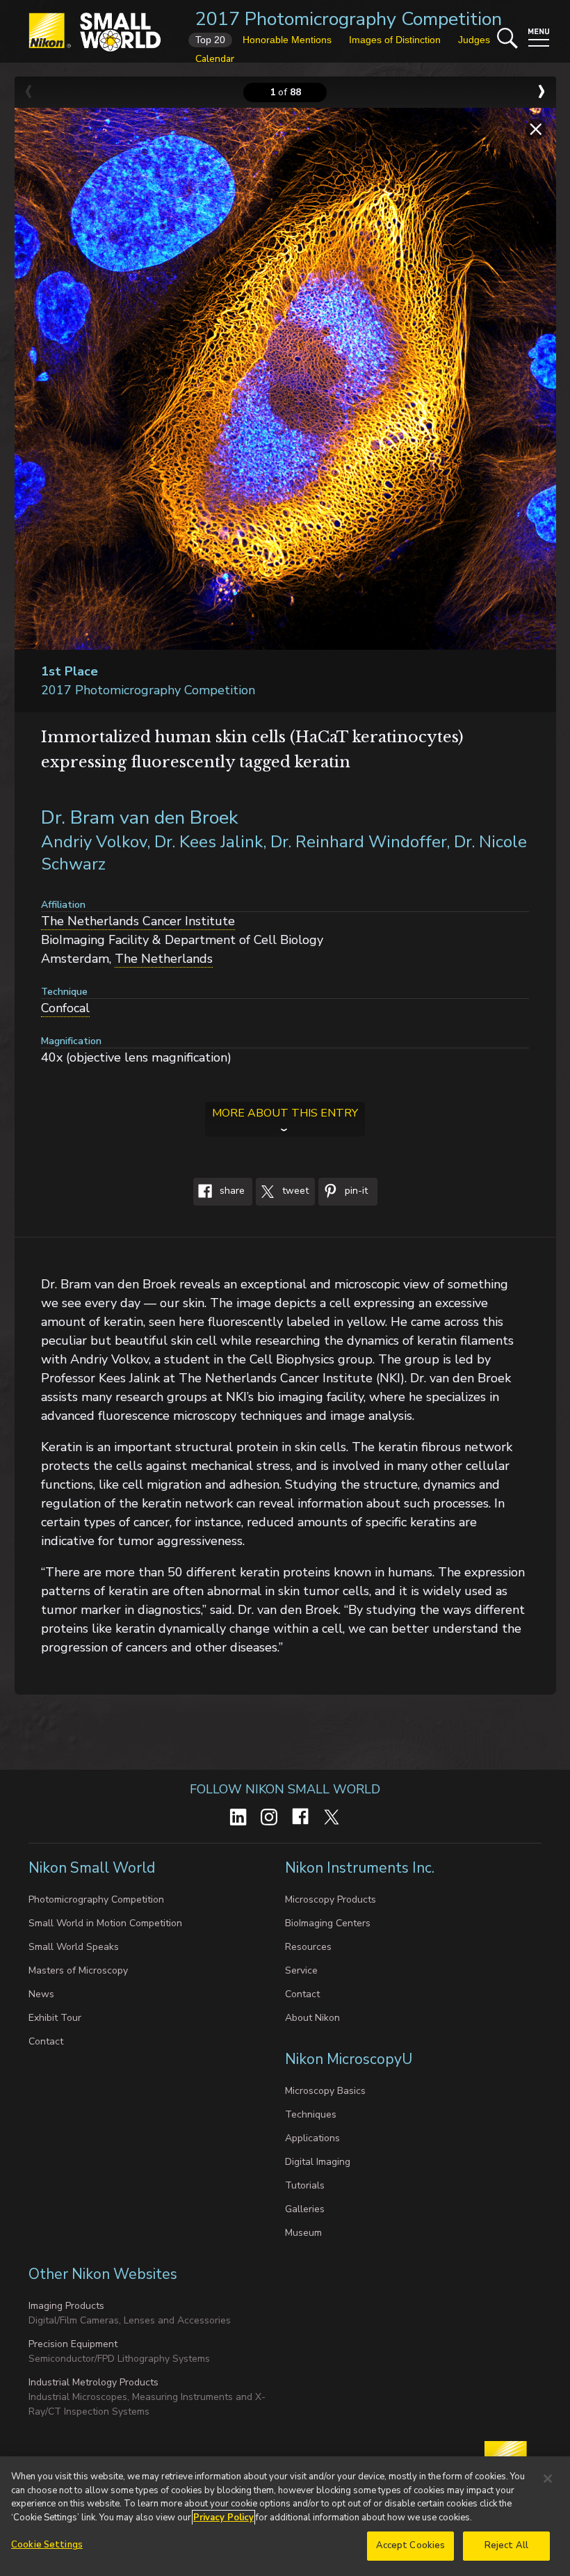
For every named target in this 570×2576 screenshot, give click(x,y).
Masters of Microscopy (78, 1970)
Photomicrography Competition (96, 1899)
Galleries (305, 2209)
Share (231, 1191)
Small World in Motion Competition (105, 1923)
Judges (474, 40)
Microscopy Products (331, 1899)
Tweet (294, 1191)
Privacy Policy (223, 2518)
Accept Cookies (411, 2545)
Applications (312, 2138)
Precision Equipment (73, 2344)
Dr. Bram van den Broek (140, 818)
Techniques (311, 2114)
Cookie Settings (47, 2545)
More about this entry (285, 1113)
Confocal (65, 1008)
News (41, 1994)
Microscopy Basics (325, 2091)
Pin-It (355, 1191)
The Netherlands (164, 959)
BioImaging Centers (328, 1923)
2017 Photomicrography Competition (349, 19)
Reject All (506, 2545)
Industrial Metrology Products (93, 2382)
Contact (46, 2041)
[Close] (548, 2479)
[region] (285, 2516)
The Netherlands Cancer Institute (138, 921)
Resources (308, 1947)
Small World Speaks (74, 1947)
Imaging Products (66, 2306)
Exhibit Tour (55, 2018)
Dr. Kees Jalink (209, 842)
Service (301, 1970)
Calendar (215, 59)
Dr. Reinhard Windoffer (358, 842)
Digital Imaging (318, 2162)
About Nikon (312, 2018)
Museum (303, 2233)
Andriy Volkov (94, 842)
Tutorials (305, 2185)
